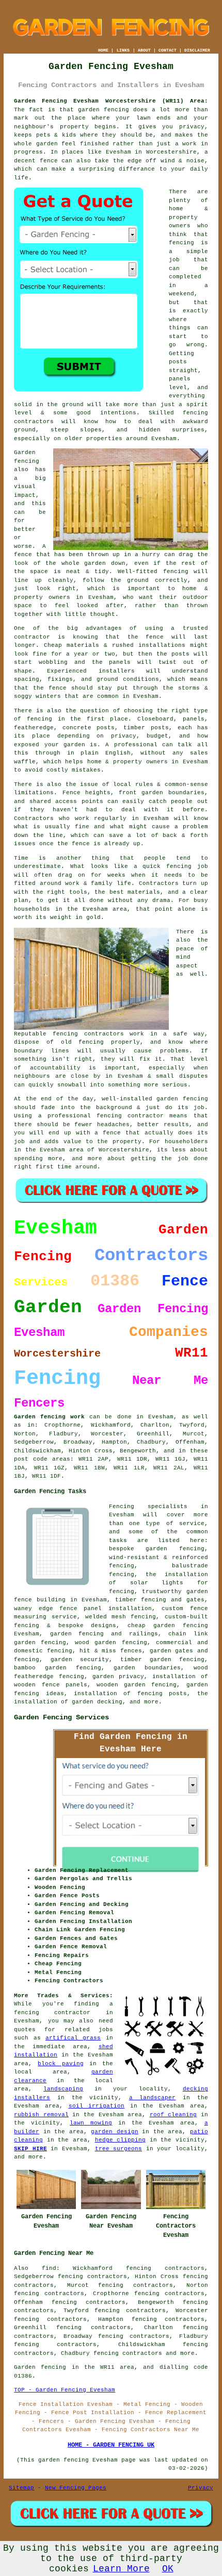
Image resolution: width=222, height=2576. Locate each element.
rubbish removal (41, 2115)
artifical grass (73, 2038)
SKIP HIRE (30, 2149)
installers (117, 671)
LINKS (123, 50)
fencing (179, 866)
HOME (103, 50)
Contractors (34, 818)
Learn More (121, 2569)
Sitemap (21, 2488)
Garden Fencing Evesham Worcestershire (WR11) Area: (111, 101)
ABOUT (144, 50)
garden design (115, 2132)
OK (168, 2569)
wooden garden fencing (137, 1685)
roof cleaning (173, 2115)
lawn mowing (91, 2123)
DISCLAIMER (197, 50)
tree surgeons (119, 2149)
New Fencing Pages (76, 2488)
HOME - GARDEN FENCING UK (111, 2445)
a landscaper (153, 2098)
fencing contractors (88, 1034)
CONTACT (168, 50)
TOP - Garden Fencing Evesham (65, 2390)
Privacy (201, 2488)
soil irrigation (97, 2106)
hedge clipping (121, 2140)
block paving (60, 2064)
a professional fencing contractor (101, 1116)
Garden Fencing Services (61, 1717)
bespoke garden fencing (156, 1549)
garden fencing (182, 1099)
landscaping (63, 2089)
